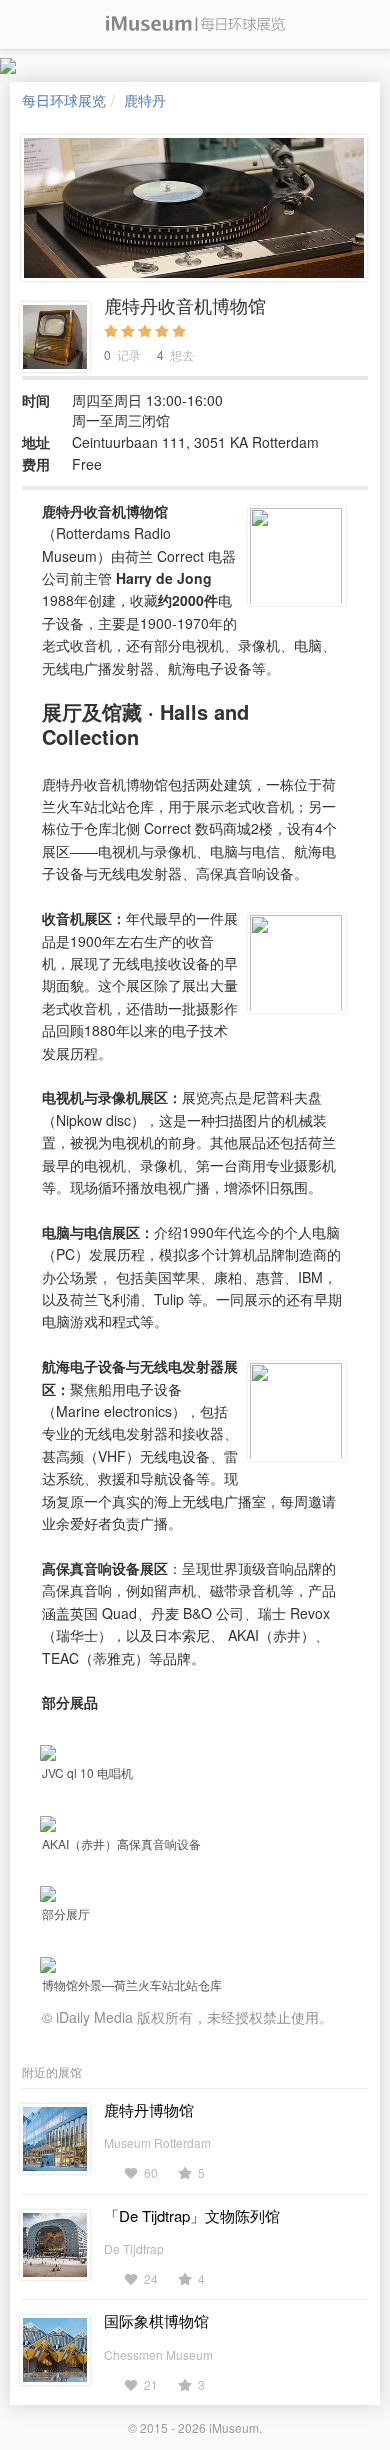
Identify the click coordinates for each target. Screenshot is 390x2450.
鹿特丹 (145, 100)
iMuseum (234, 2427)
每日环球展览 (64, 100)
